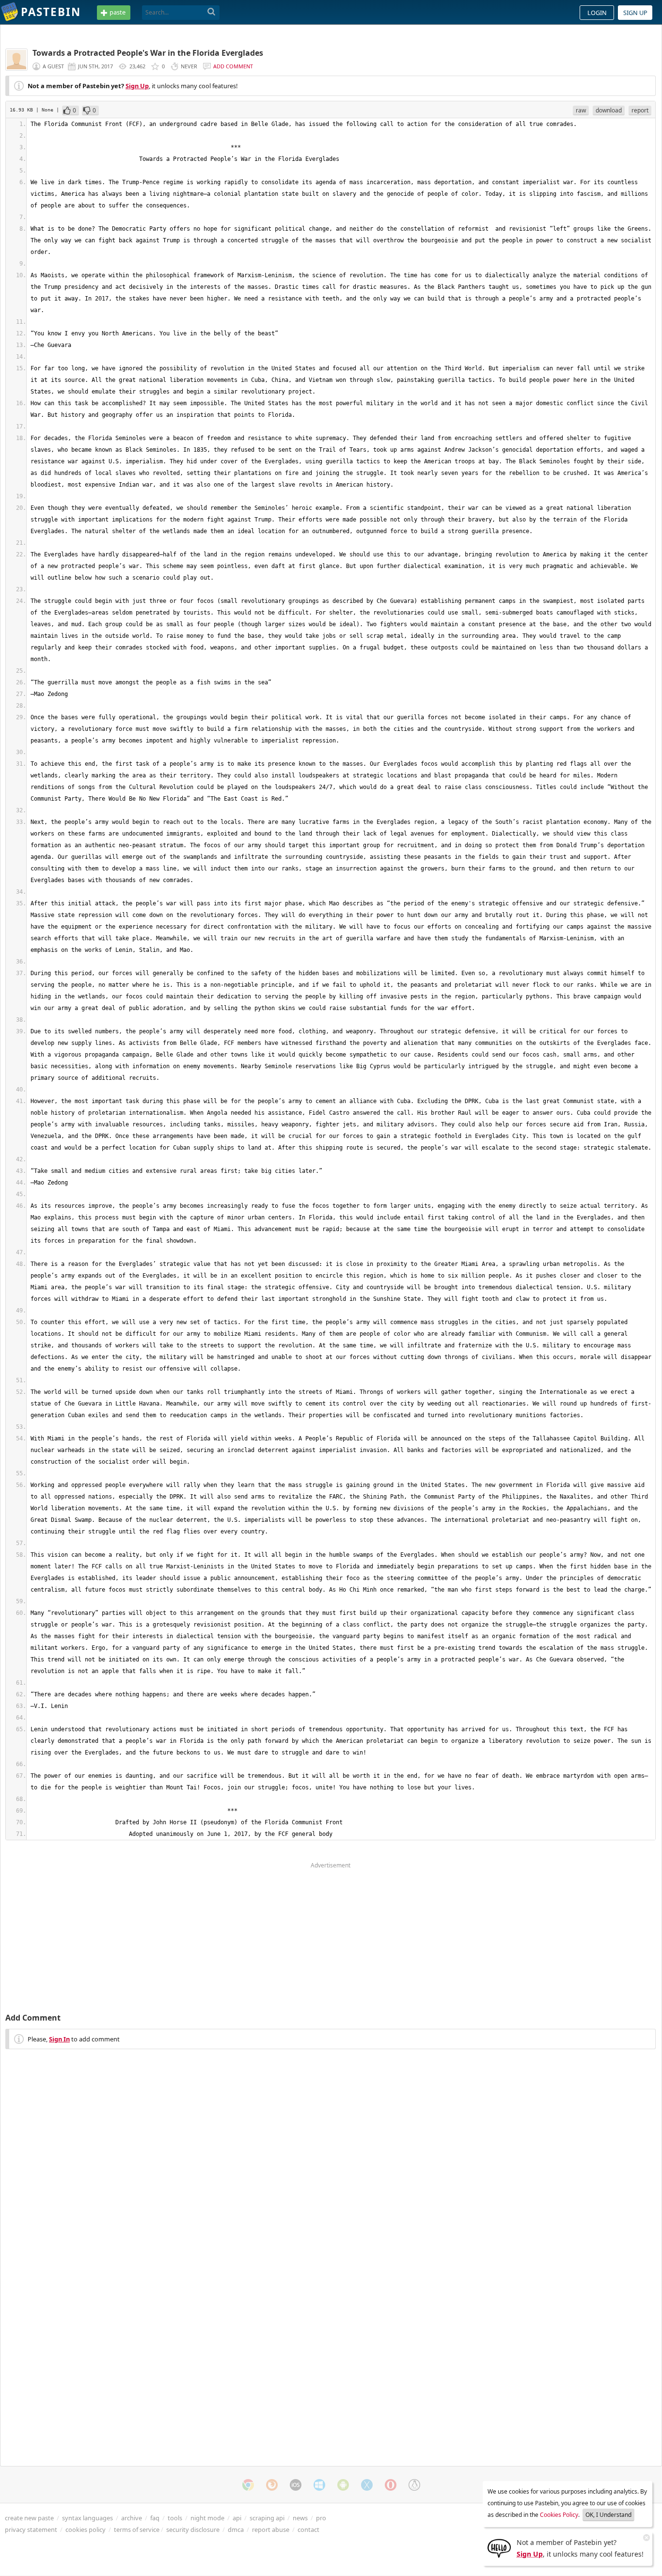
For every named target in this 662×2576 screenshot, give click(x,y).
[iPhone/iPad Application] (296, 2485)
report (640, 110)
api (237, 2518)
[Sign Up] (499, 2547)
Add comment (233, 66)
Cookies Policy (559, 2515)
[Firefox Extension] (272, 2485)
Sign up (635, 13)
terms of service (137, 2529)
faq (155, 2518)
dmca (236, 2529)
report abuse (271, 2529)
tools (175, 2518)
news (300, 2518)
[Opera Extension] (391, 2485)
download (609, 110)
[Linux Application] (414, 2485)
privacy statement (31, 2529)
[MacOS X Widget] (367, 2485)
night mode (207, 2518)
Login (597, 13)
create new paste (29, 2518)
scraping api (267, 2518)
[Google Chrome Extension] (248, 2485)
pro (321, 2518)
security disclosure (193, 2529)
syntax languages (87, 2518)
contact (308, 2529)
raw (581, 110)
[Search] (212, 12)
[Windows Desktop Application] (319, 2485)
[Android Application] (343, 2485)
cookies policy (86, 2529)
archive (132, 2518)
